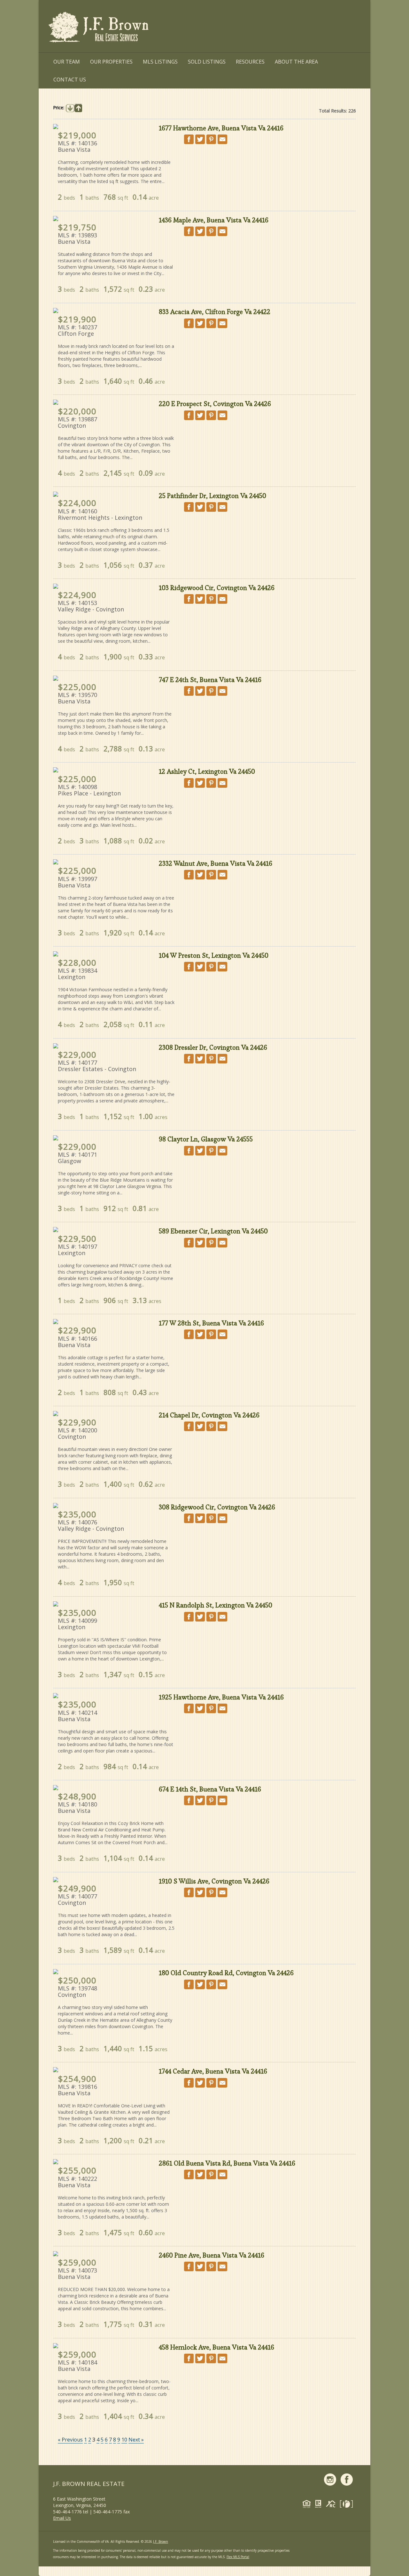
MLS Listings (160, 62)
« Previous (70, 2440)
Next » (136, 2440)
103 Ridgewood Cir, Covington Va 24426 (217, 588)
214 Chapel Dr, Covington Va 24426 (209, 1415)
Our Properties (111, 62)
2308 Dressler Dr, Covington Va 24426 (213, 1047)
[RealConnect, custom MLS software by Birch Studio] (332, 2505)
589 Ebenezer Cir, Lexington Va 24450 (213, 1231)
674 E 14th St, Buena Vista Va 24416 (210, 1789)
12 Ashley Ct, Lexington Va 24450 (207, 771)
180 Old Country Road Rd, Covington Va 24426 (226, 1973)
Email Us (62, 2518)
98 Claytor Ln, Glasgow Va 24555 (206, 1139)
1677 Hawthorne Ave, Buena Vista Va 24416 (221, 128)
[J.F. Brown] (99, 28)
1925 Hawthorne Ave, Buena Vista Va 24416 (221, 1697)
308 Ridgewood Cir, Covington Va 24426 (217, 1507)
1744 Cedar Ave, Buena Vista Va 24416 (213, 2071)
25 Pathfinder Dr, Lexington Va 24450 (212, 496)
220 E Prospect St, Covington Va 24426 (215, 404)
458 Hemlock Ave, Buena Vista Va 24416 (216, 2347)
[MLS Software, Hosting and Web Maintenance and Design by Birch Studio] (348, 2505)
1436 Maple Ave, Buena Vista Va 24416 (214, 220)
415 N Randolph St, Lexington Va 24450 (216, 1605)
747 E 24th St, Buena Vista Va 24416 (210, 680)
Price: (59, 107)
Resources (250, 62)
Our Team (67, 62)
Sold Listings (207, 62)
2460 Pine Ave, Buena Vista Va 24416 (212, 2255)
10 (124, 2440)
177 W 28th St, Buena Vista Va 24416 (211, 1323)
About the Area (296, 62)
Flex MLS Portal (238, 2557)
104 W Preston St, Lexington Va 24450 (214, 955)
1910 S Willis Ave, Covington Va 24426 (214, 1881)
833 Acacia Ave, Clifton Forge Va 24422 (215, 312)
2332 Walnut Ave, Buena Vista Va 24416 (216, 863)
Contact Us (70, 80)
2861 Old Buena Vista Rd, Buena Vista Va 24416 (227, 2163)
